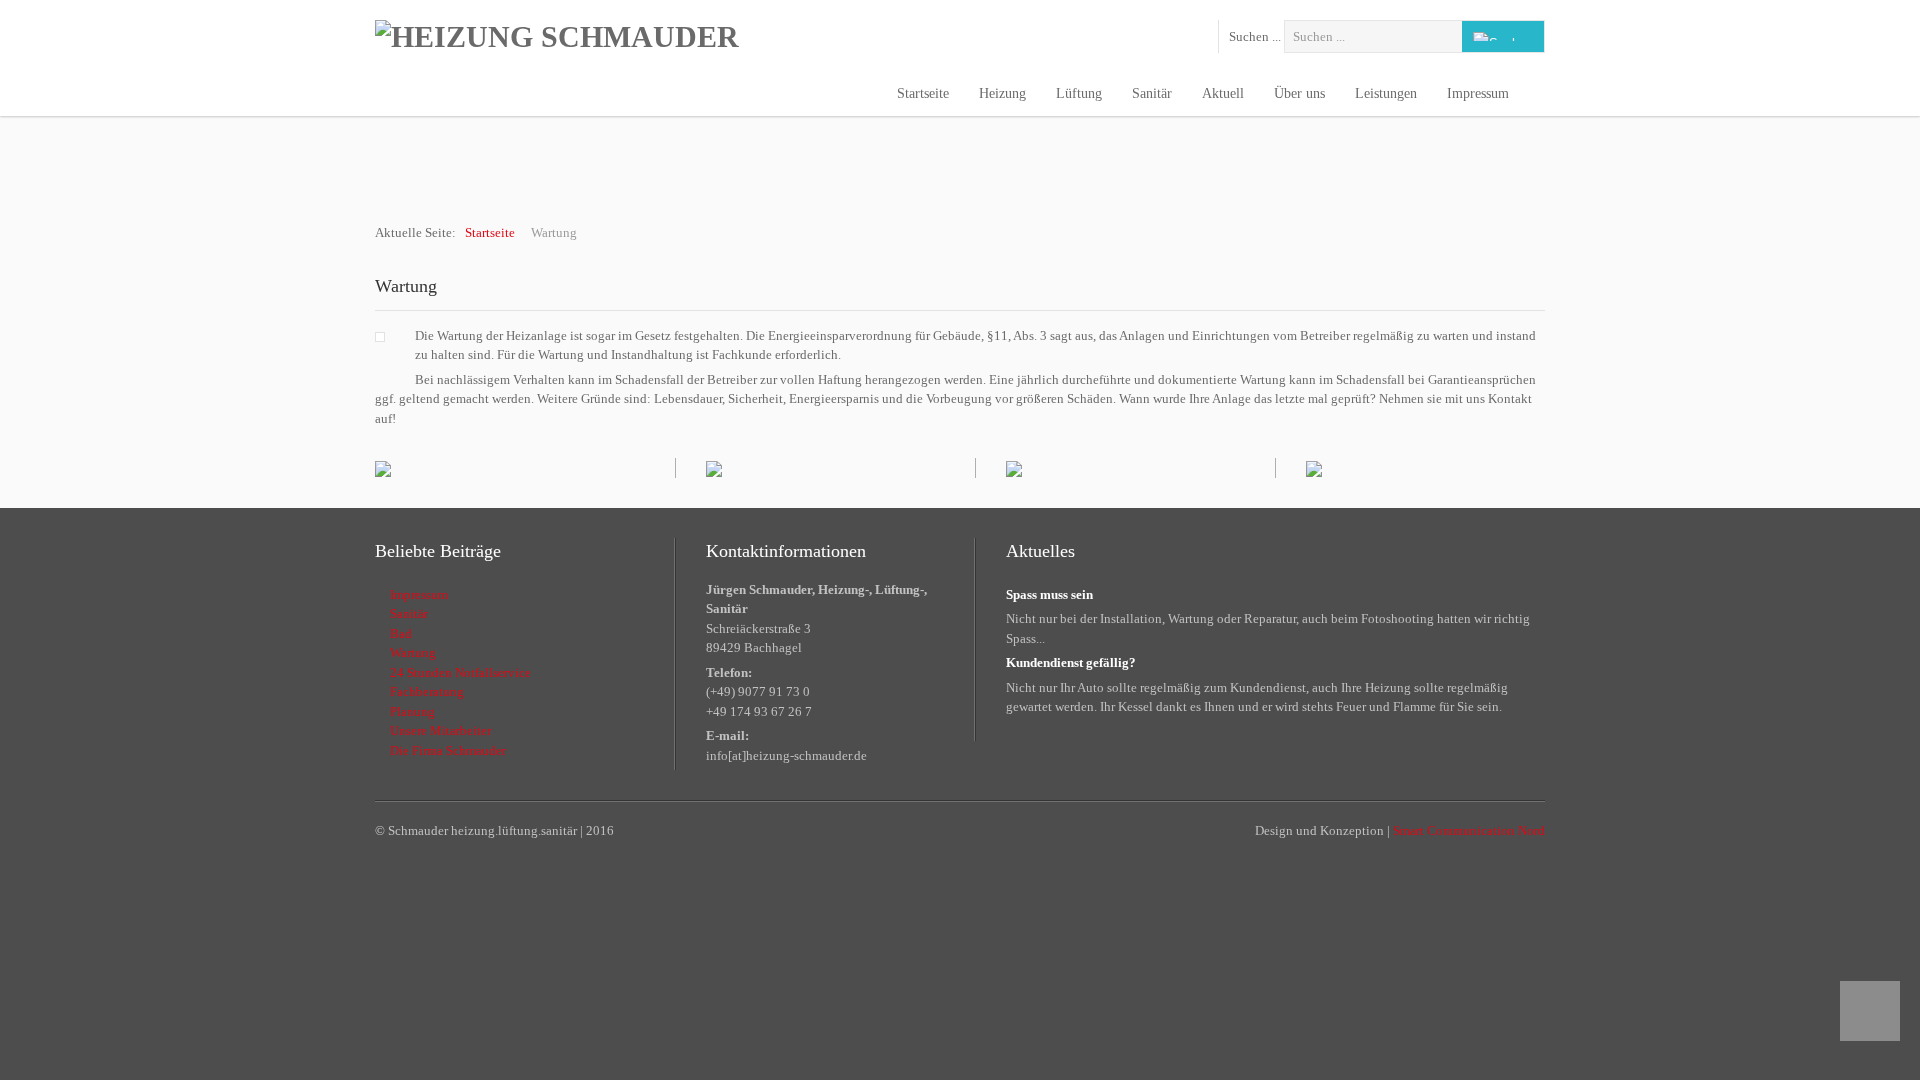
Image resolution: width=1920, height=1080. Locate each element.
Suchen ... (1255, 36)
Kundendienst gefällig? (1071, 662)
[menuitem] (923, 95)
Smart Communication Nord (1469, 830)
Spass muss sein (1049, 594)
